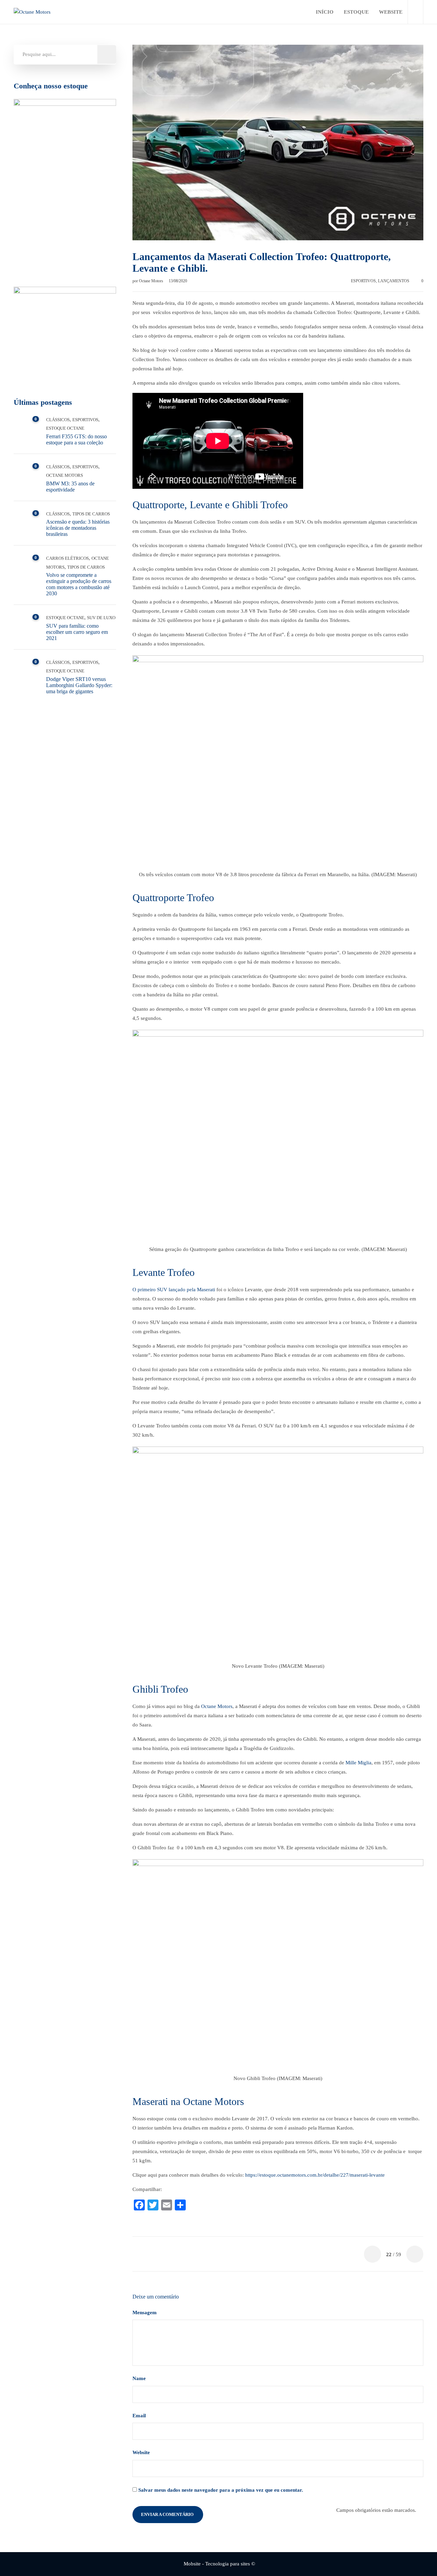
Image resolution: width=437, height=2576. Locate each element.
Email (140, 2416)
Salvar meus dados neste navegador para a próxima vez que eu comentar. (221, 2490)
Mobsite (192, 2564)
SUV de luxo (101, 618)
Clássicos (58, 420)
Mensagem (145, 2312)
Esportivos (363, 281)
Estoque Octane (65, 428)
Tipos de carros (91, 514)
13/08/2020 (178, 281)
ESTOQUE (356, 12)
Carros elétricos (67, 558)
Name (140, 2378)
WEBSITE (391, 12)
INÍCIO (325, 12)
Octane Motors (152, 281)
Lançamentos (394, 281)
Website (141, 2452)
